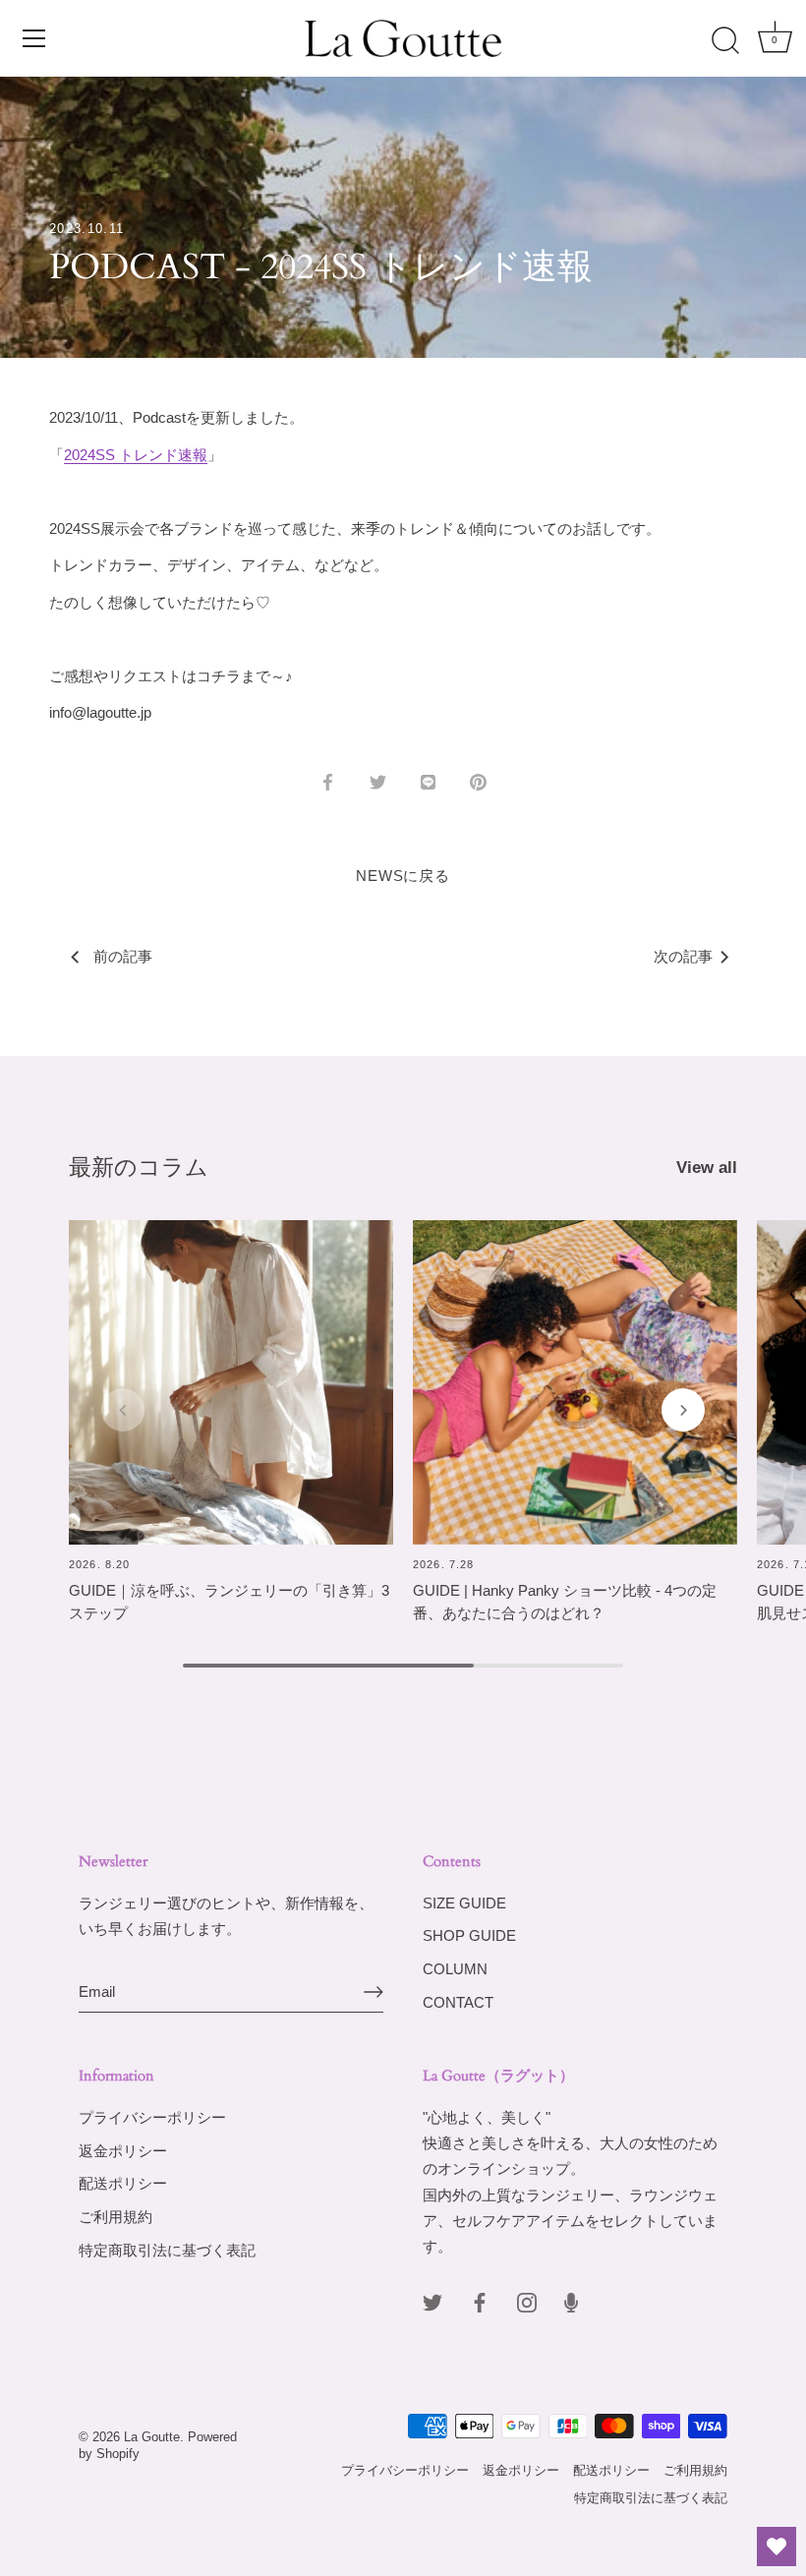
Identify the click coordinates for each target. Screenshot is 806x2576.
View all (707, 1167)
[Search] (725, 41)
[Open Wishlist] (777, 2547)
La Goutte (152, 2437)
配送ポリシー (123, 2183)
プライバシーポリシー (152, 2117)
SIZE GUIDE (464, 1903)
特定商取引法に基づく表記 (167, 2250)
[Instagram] (527, 2301)
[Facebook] (480, 2301)
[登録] (374, 1992)
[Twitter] (432, 2301)
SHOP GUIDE (469, 1935)
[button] (123, 1410)
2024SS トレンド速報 (136, 455)
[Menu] (34, 38)
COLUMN (455, 1969)
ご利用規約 (115, 2217)
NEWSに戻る (403, 876)
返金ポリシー (123, 2151)
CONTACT (458, 2002)
